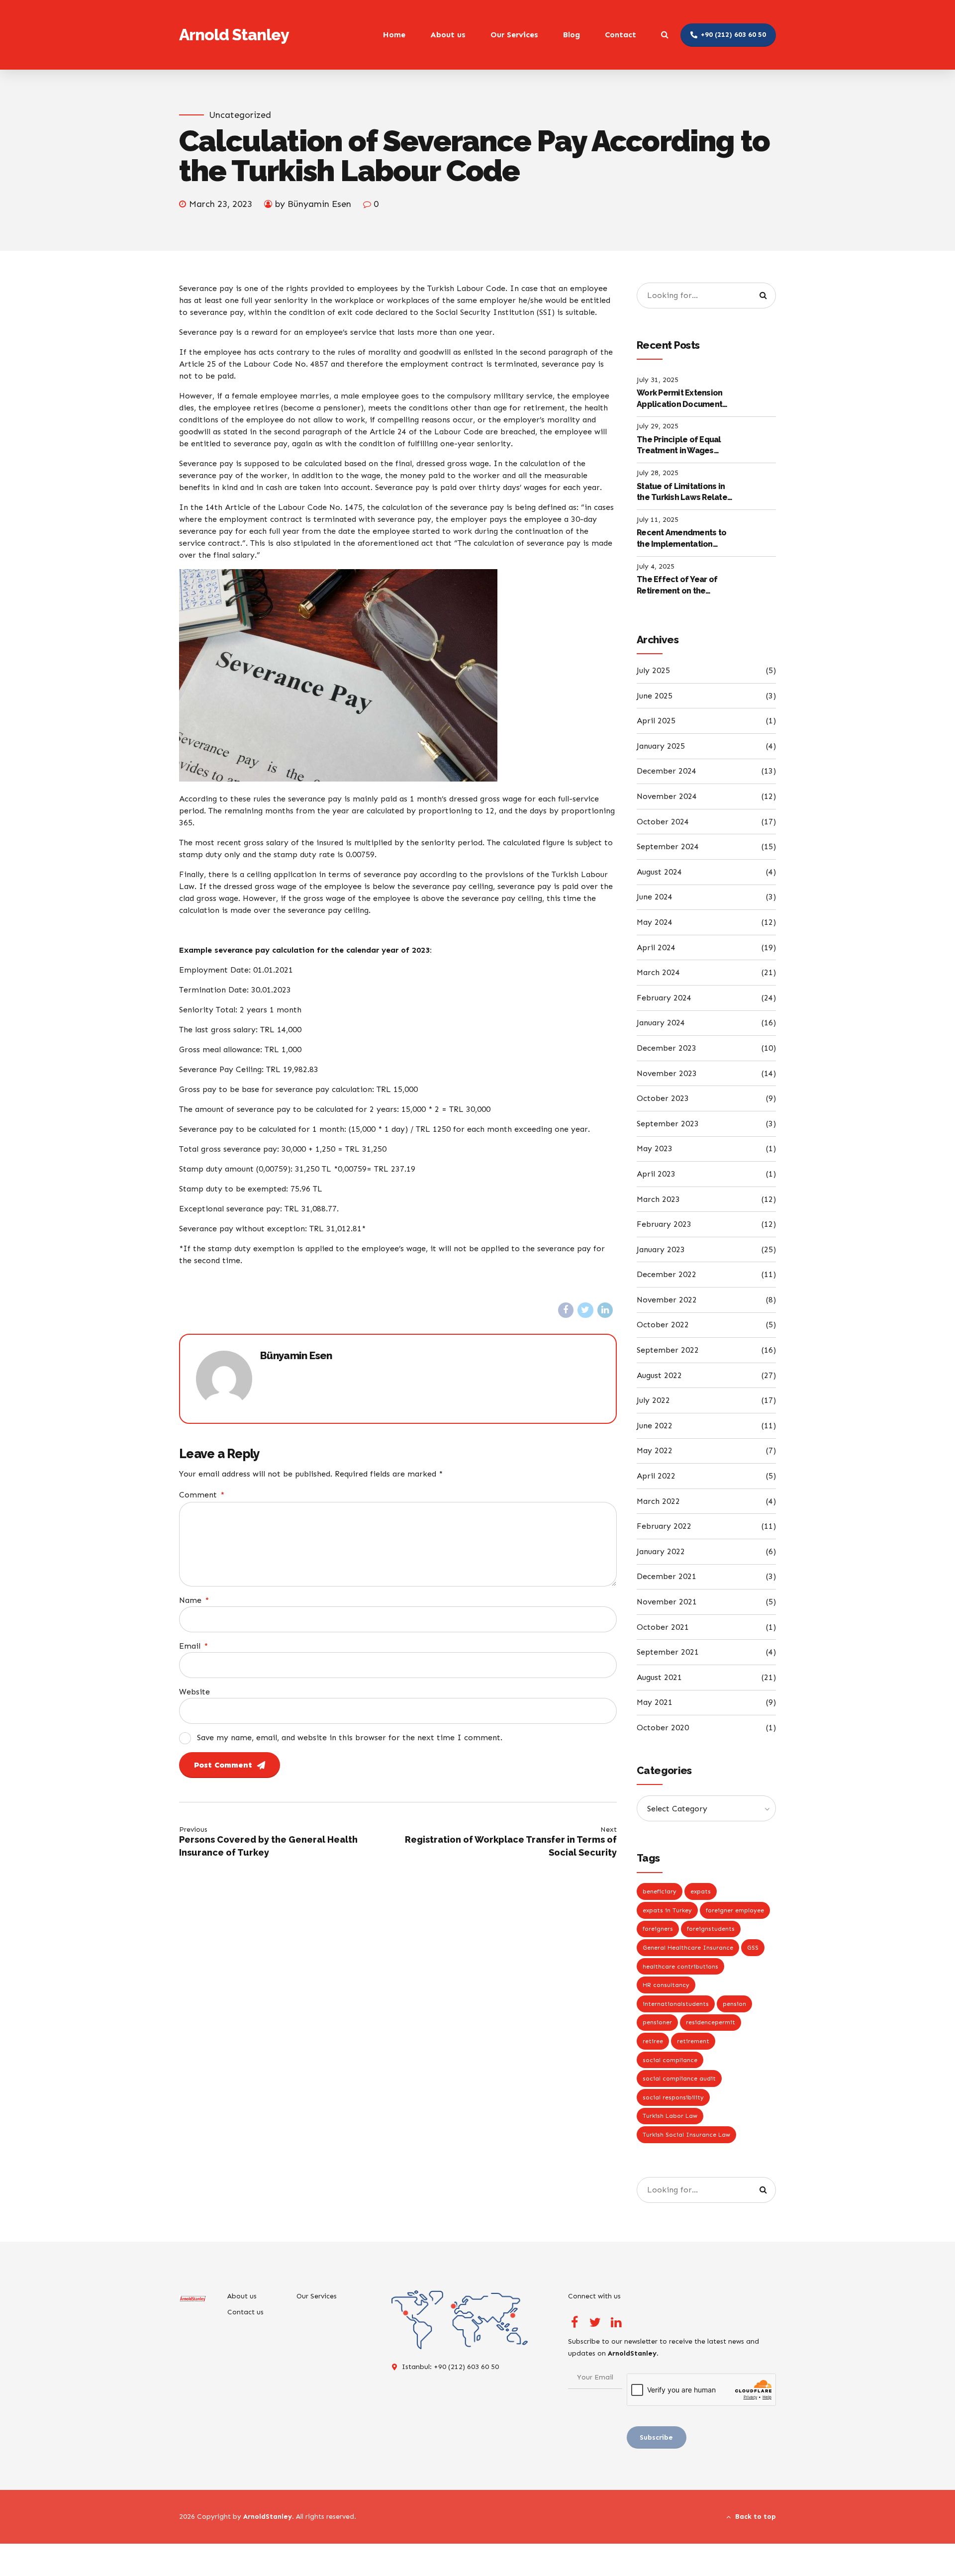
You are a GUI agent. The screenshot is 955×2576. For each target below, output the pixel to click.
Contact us (245, 2312)
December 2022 (667, 1274)
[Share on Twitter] (585, 1310)
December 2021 (667, 1576)
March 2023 (658, 1199)
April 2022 (656, 1476)
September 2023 (668, 1124)
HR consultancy (666, 1985)
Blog (572, 35)
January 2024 (661, 1023)
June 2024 (655, 897)
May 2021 (655, 1702)
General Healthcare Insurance (688, 1948)
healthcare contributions (680, 1967)
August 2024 (659, 872)
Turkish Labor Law (670, 2116)
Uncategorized (240, 115)
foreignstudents (711, 1929)
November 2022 (667, 1300)
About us (448, 35)
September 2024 (668, 846)
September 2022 (668, 1350)
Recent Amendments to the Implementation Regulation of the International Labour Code (681, 539)
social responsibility (673, 2097)
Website (194, 1692)
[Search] (665, 34)
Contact (621, 35)
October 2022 (663, 1325)
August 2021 (659, 1677)
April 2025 (656, 721)
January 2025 (661, 746)
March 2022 (658, 1501)
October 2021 (663, 1627)
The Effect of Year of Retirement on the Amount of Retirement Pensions (679, 586)
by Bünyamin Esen (313, 204)
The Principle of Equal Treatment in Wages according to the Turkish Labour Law (683, 446)
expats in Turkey (667, 1910)
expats (701, 1891)
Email (193, 1646)
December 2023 (667, 1048)
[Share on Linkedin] (605, 1310)
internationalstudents (676, 2004)
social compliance (670, 2060)
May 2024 (655, 922)
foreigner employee (735, 1910)
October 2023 (663, 1098)
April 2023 (656, 1174)
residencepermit (711, 2022)
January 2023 (661, 1249)
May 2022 (655, 1450)
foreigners (658, 1929)
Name (194, 1600)
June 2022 (655, 1426)
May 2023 (655, 1148)
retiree (653, 2041)
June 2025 (655, 696)
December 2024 (667, 771)
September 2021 (668, 1652)
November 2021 (667, 1602)
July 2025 (653, 670)
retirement (693, 2041)
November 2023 (667, 1073)
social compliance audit (679, 2079)
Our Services (514, 35)
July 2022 (653, 1400)
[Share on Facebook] (566, 1310)
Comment (202, 1495)
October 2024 (663, 822)
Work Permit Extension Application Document (679, 398)
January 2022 (661, 1551)
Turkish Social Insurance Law (686, 2135)
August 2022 (659, 1375)
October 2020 (663, 1728)
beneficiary (660, 1891)
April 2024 (656, 947)
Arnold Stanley (234, 35)
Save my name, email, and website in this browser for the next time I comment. (350, 1737)
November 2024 (667, 796)
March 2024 (658, 972)
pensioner (657, 2022)
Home (394, 35)
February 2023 (664, 1224)
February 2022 (664, 1526)
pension (734, 2004)
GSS (753, 1948)
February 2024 (664, 998)
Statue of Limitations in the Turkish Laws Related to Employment (684, 493)
